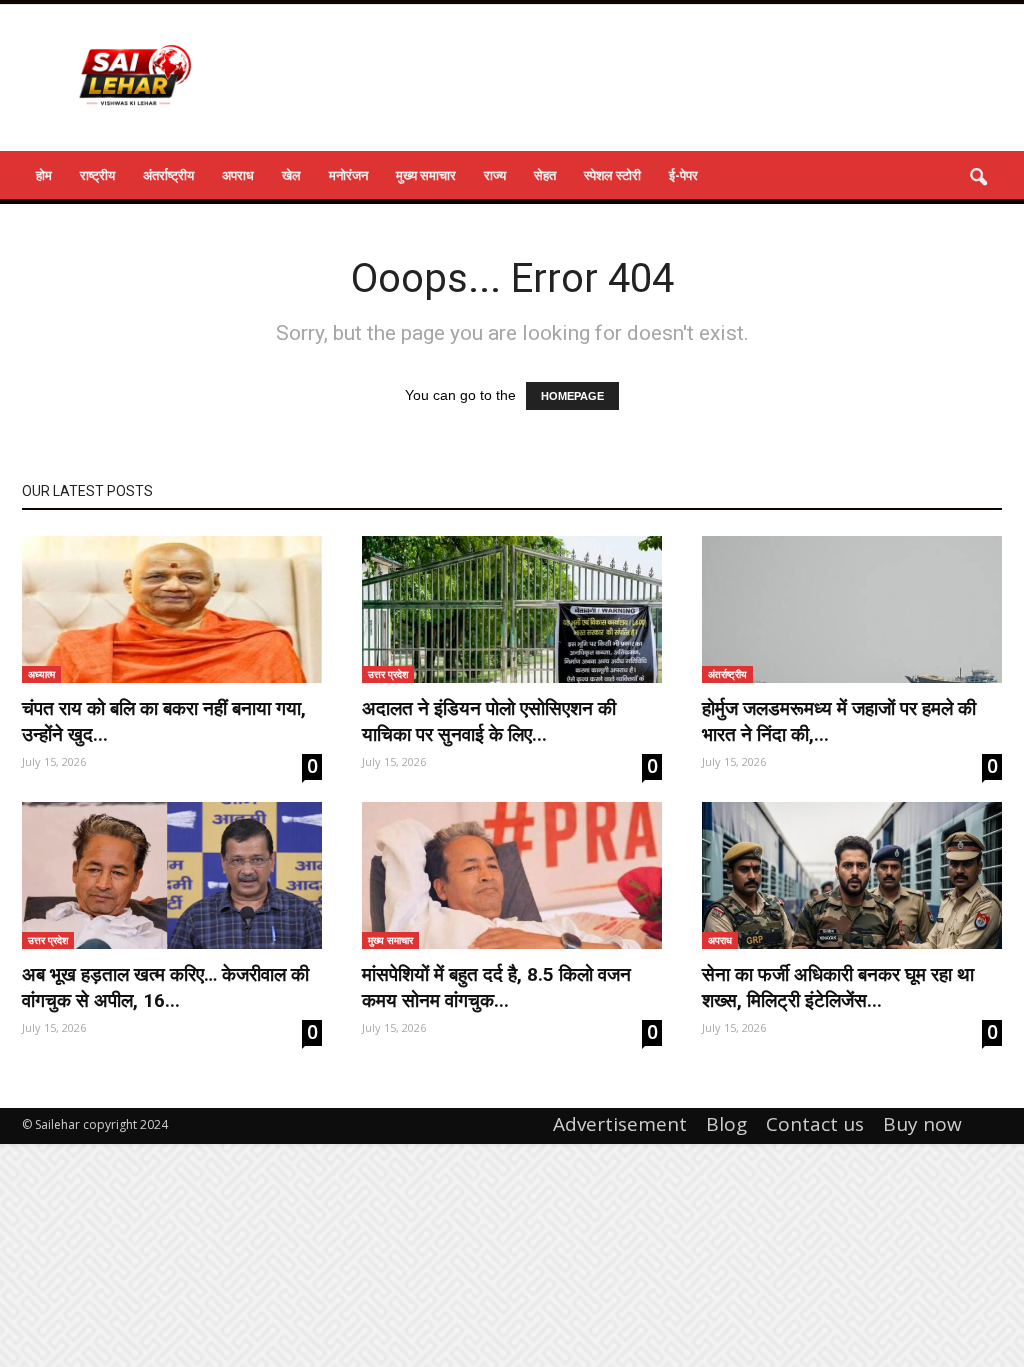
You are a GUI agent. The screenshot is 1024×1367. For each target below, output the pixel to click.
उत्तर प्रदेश (388, 674)
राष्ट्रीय (97, 175)
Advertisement (620, 1124)
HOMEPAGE (572, 396)
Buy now (922, 1124)
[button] (978, 178)
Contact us (815, 1124)
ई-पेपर (683, 175)
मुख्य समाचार (426, 175)
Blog (726, 1124)
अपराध (238, 175)
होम (44, 175)
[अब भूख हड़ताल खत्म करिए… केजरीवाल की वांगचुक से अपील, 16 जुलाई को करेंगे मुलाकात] (172, 875)
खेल (291, 175)
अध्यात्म (41, 674)
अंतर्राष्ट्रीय (168, 175)
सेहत (545, 175)
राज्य (495, 175)
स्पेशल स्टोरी (612, 175)
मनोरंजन (348, 175)
